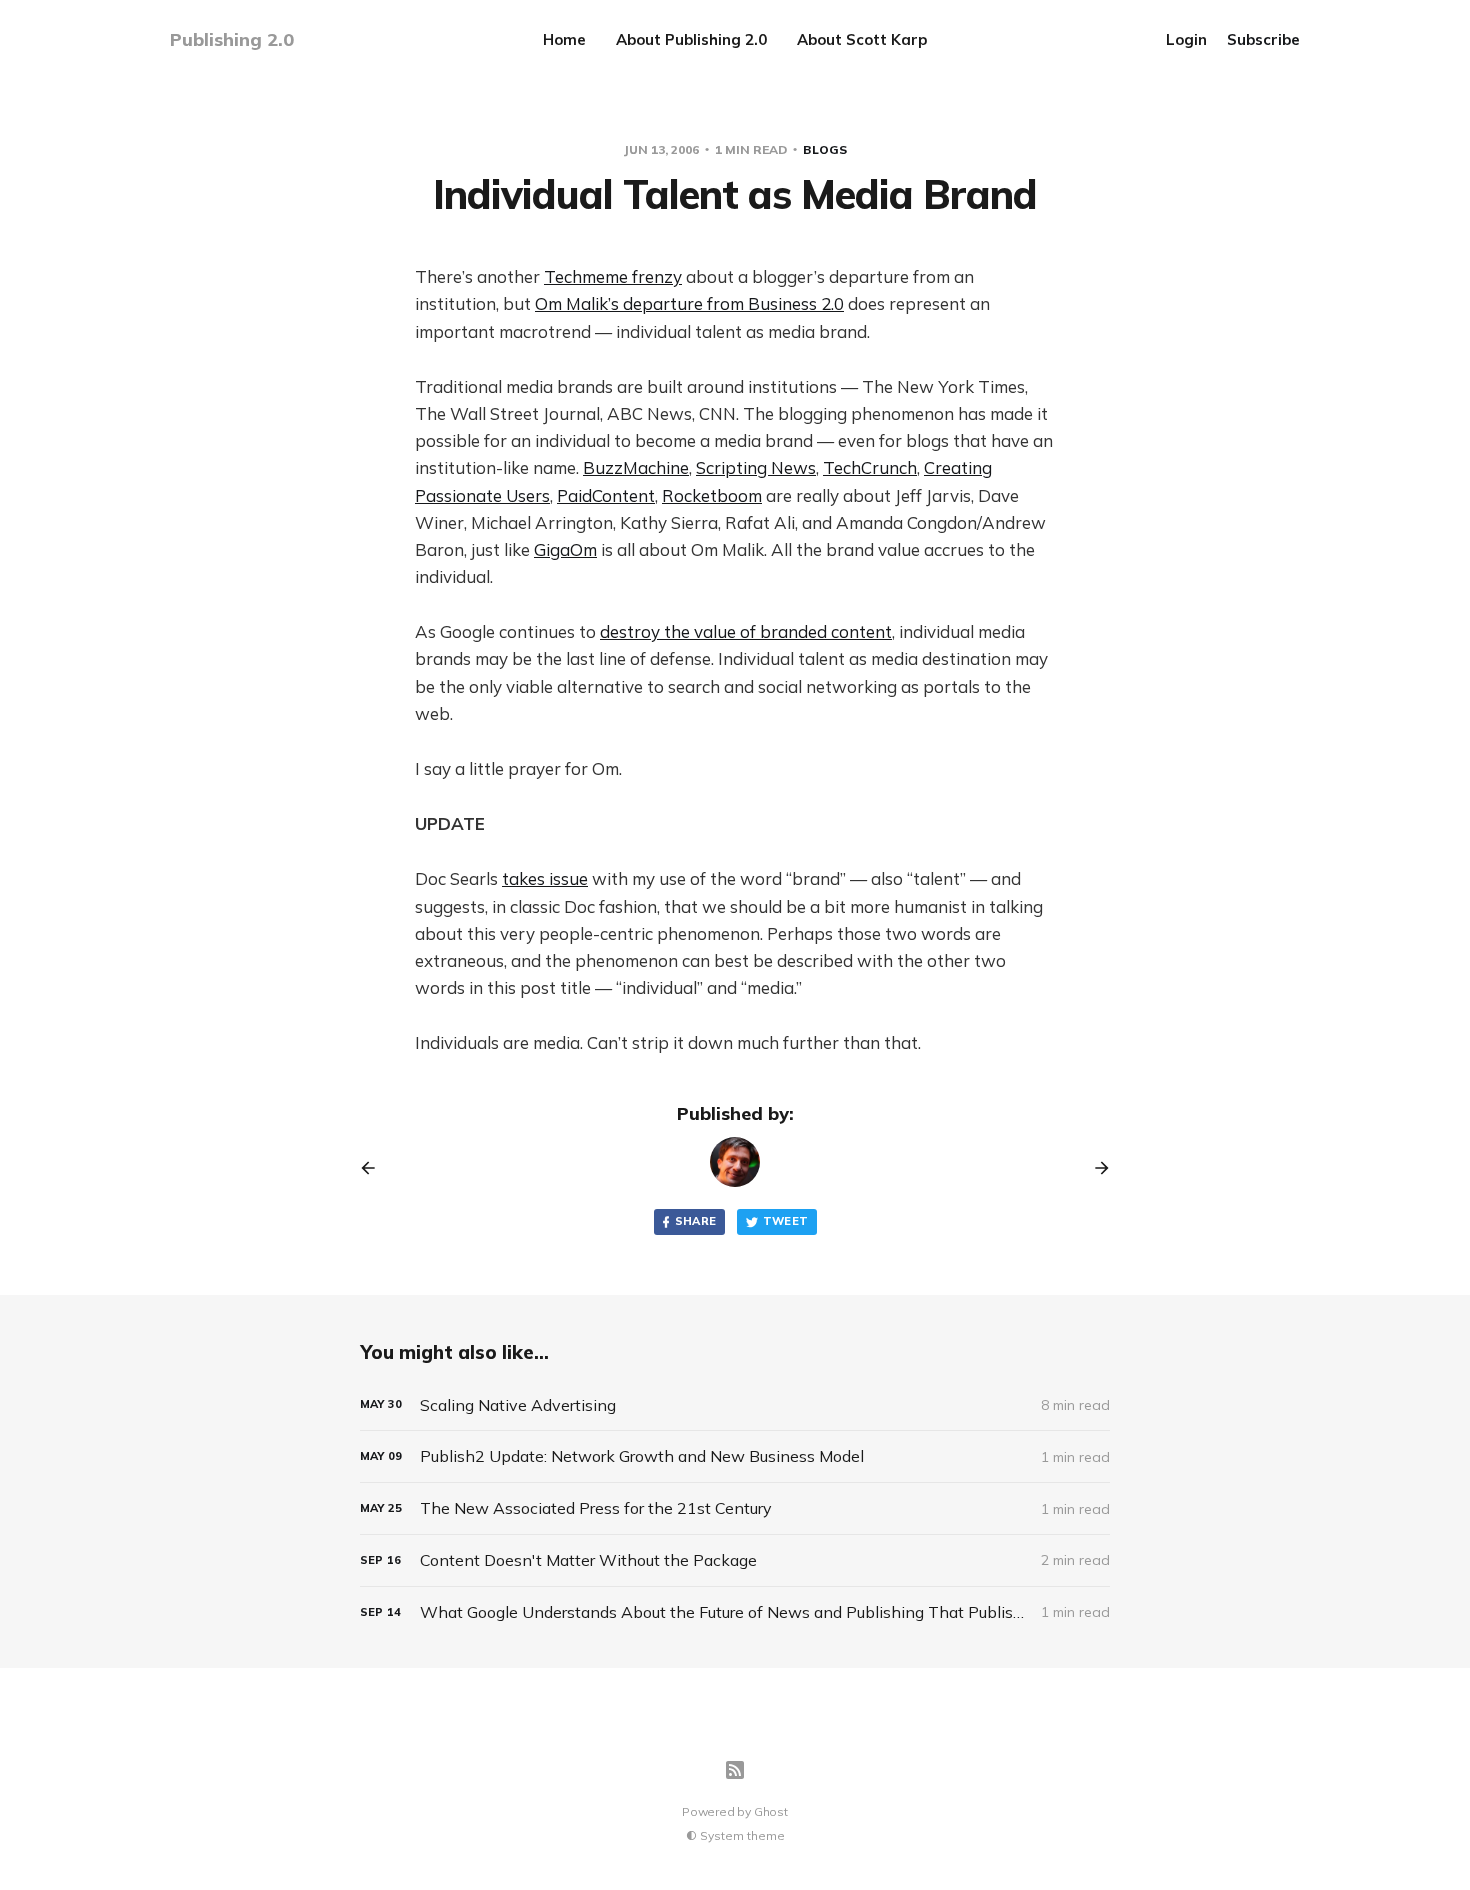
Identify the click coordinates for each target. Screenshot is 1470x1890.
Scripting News (756, 467)
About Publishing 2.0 (691, 39)
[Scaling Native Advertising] (735, 1405)
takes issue (545, 878)
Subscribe (1263, 39)
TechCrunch (870, 467)
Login (1186, 39)
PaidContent (606, 495)
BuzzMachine (636, 467)
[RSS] (735, 1770)
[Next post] (1095, 1168)
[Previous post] (375, 1168)
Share (696, 1221)
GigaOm (565, 549)
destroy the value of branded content (746, 631)
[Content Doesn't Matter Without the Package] (735, 1560)
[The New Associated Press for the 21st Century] (735, 1508)
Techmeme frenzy (613, 276)
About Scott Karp (862, 39)
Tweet (786, 1221)
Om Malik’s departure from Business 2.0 (689, 303)
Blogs (825, 149)
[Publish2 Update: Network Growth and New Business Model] (735, 1456)
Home (564, 39)
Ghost (771, 1811)
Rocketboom (712, 495)
